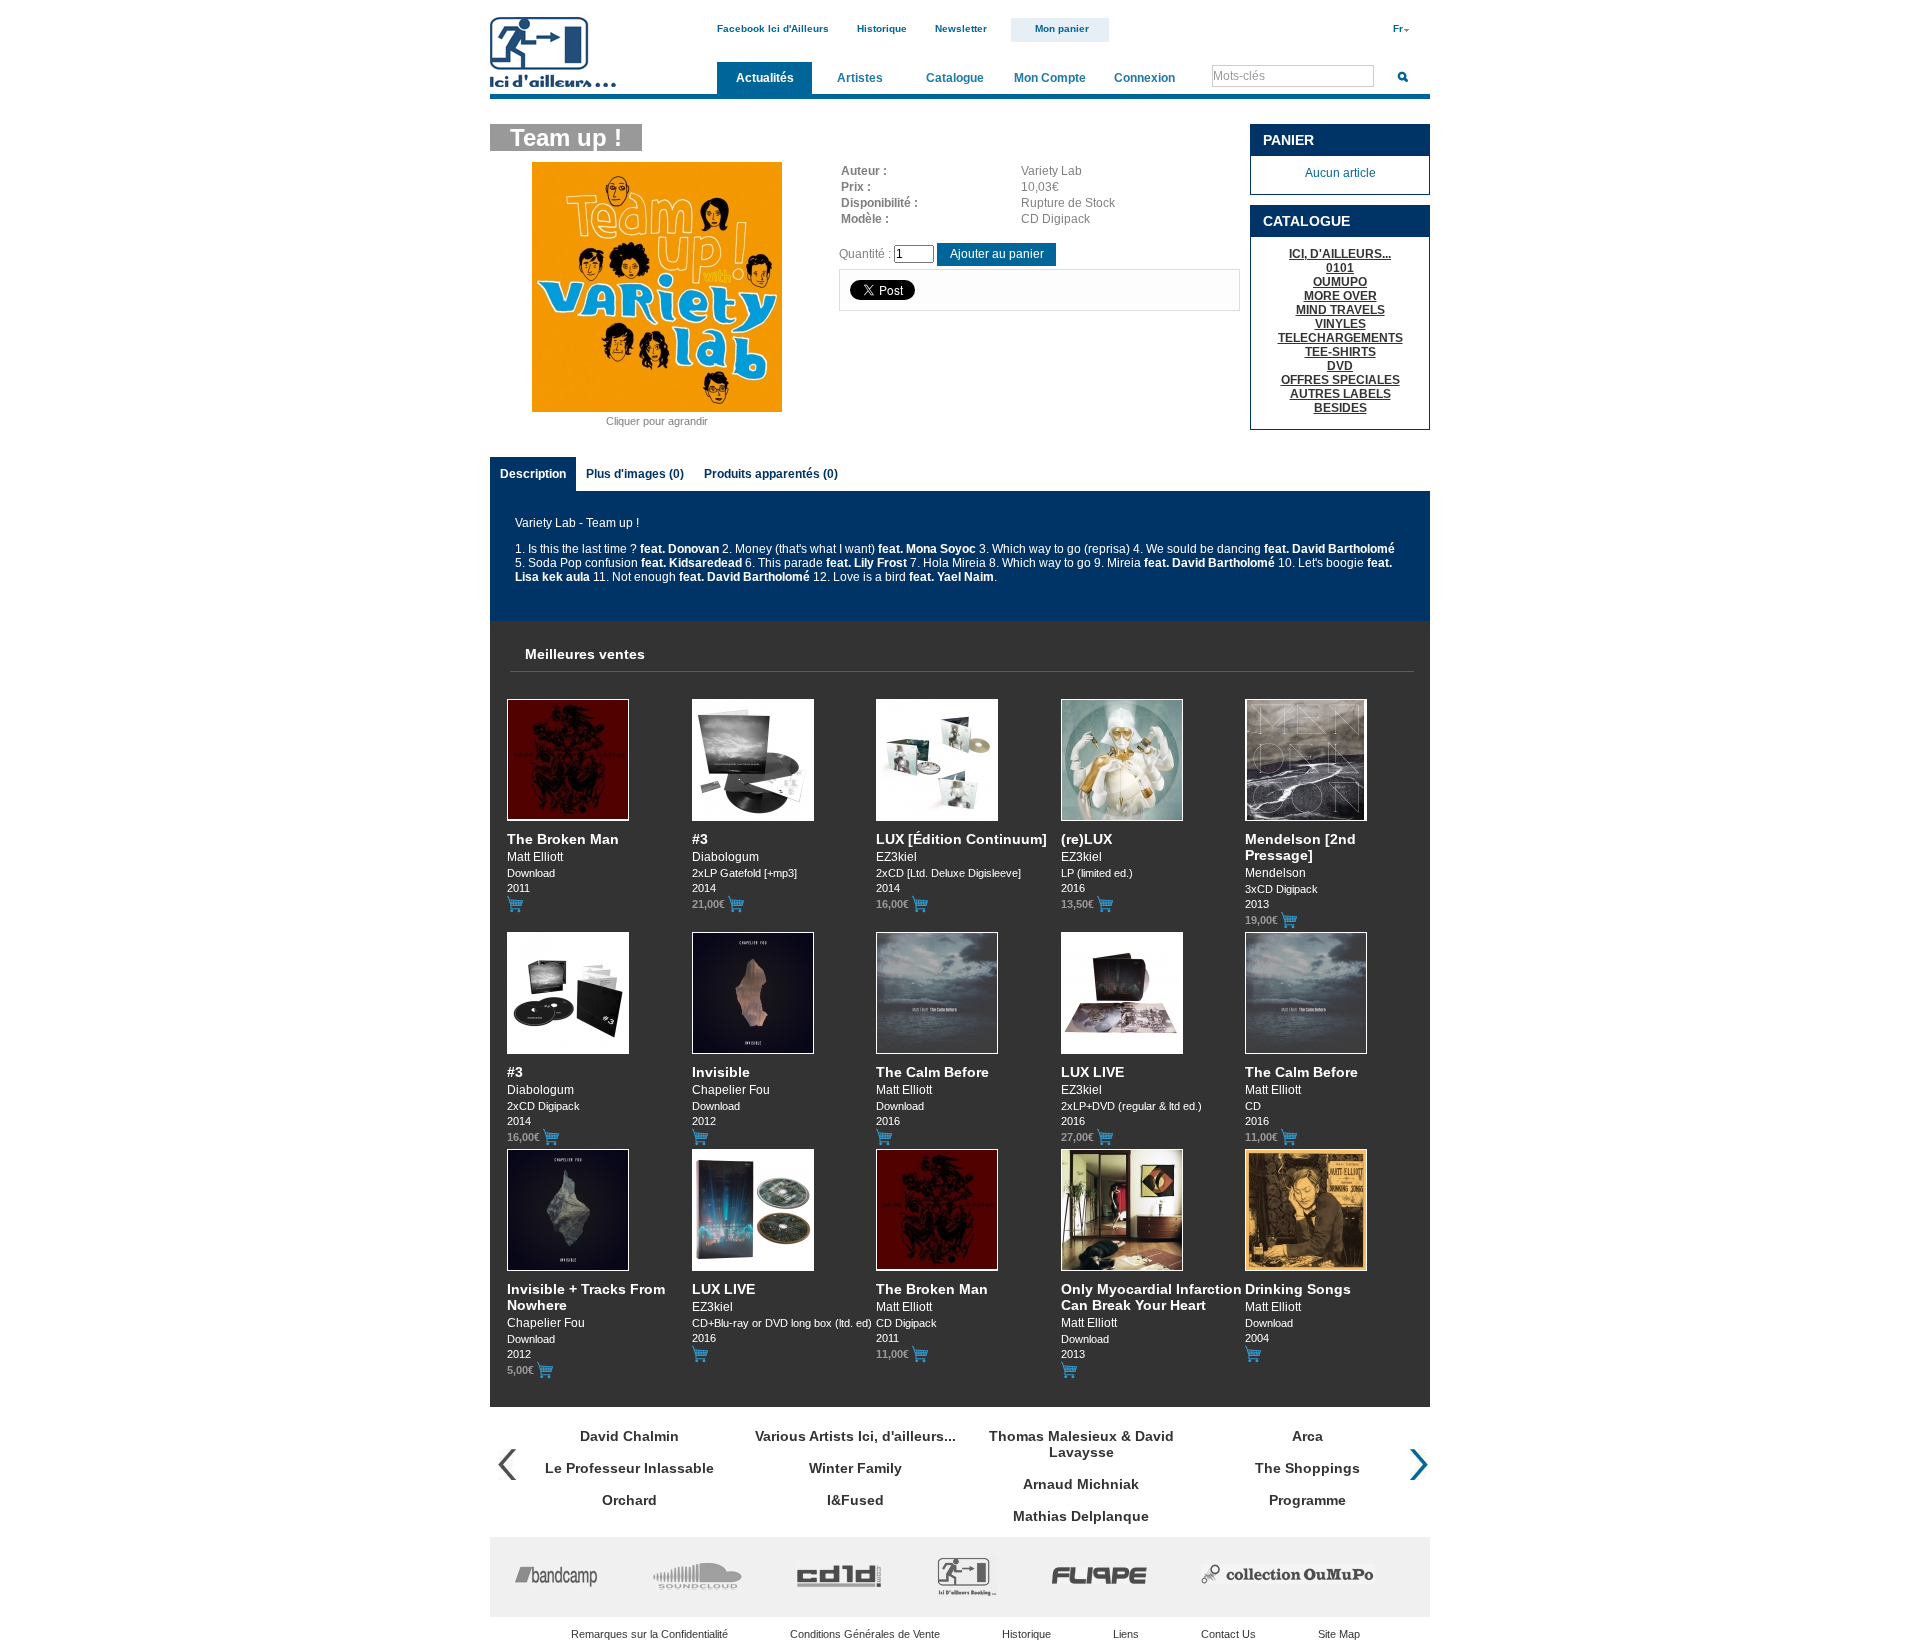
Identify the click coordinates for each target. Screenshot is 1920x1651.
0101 (1340, 268)
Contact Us (1228, 1634)
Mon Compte (1050, 78)
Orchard (629, 1500)
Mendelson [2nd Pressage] (1300, 847)
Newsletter (961, 28)
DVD (1340, 366)
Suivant (1419, 1464)
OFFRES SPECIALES (1340, 380)
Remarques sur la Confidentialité (649, 1634)
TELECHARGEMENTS (1340, 338)
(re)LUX (1086, 839)
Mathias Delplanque (1081, 1516)
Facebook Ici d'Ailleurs (773, 28)
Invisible (721, 1072)
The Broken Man (563, 839)
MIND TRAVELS (1340, 310)
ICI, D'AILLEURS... (1340, 254)
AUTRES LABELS (1340, 394)
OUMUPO (1340, 282)
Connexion (1144, 78)
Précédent (507, 1464)
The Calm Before (932, 1072)
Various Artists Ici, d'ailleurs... (855, 1436)
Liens (1126, 1634)
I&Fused (855, 1500)
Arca (1307, 1436)
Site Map (1339, 1634)
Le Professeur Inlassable (629, 1468)
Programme (1307, 1500)
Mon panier (1062, 28)
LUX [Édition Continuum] (961, 839)
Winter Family (855, 1468)
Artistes (860, 78)
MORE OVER (1340, 296)
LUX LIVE (1092, 1072)
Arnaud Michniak (1081, 1484)
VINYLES (1340, 324)
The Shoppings (1307, 1468)
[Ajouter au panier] (515, 904)
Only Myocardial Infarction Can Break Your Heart (1151, 1297)
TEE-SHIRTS (1340, 352)
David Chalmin (629, 1436)
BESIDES (1340, 408)
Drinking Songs (1298, 1289)
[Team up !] (657, 411)
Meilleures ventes (585, 654)
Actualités (765, 78)
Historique (882, 28)
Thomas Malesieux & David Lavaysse (1081, 1444)
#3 (700, 839)
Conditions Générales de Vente (865, 1634)
